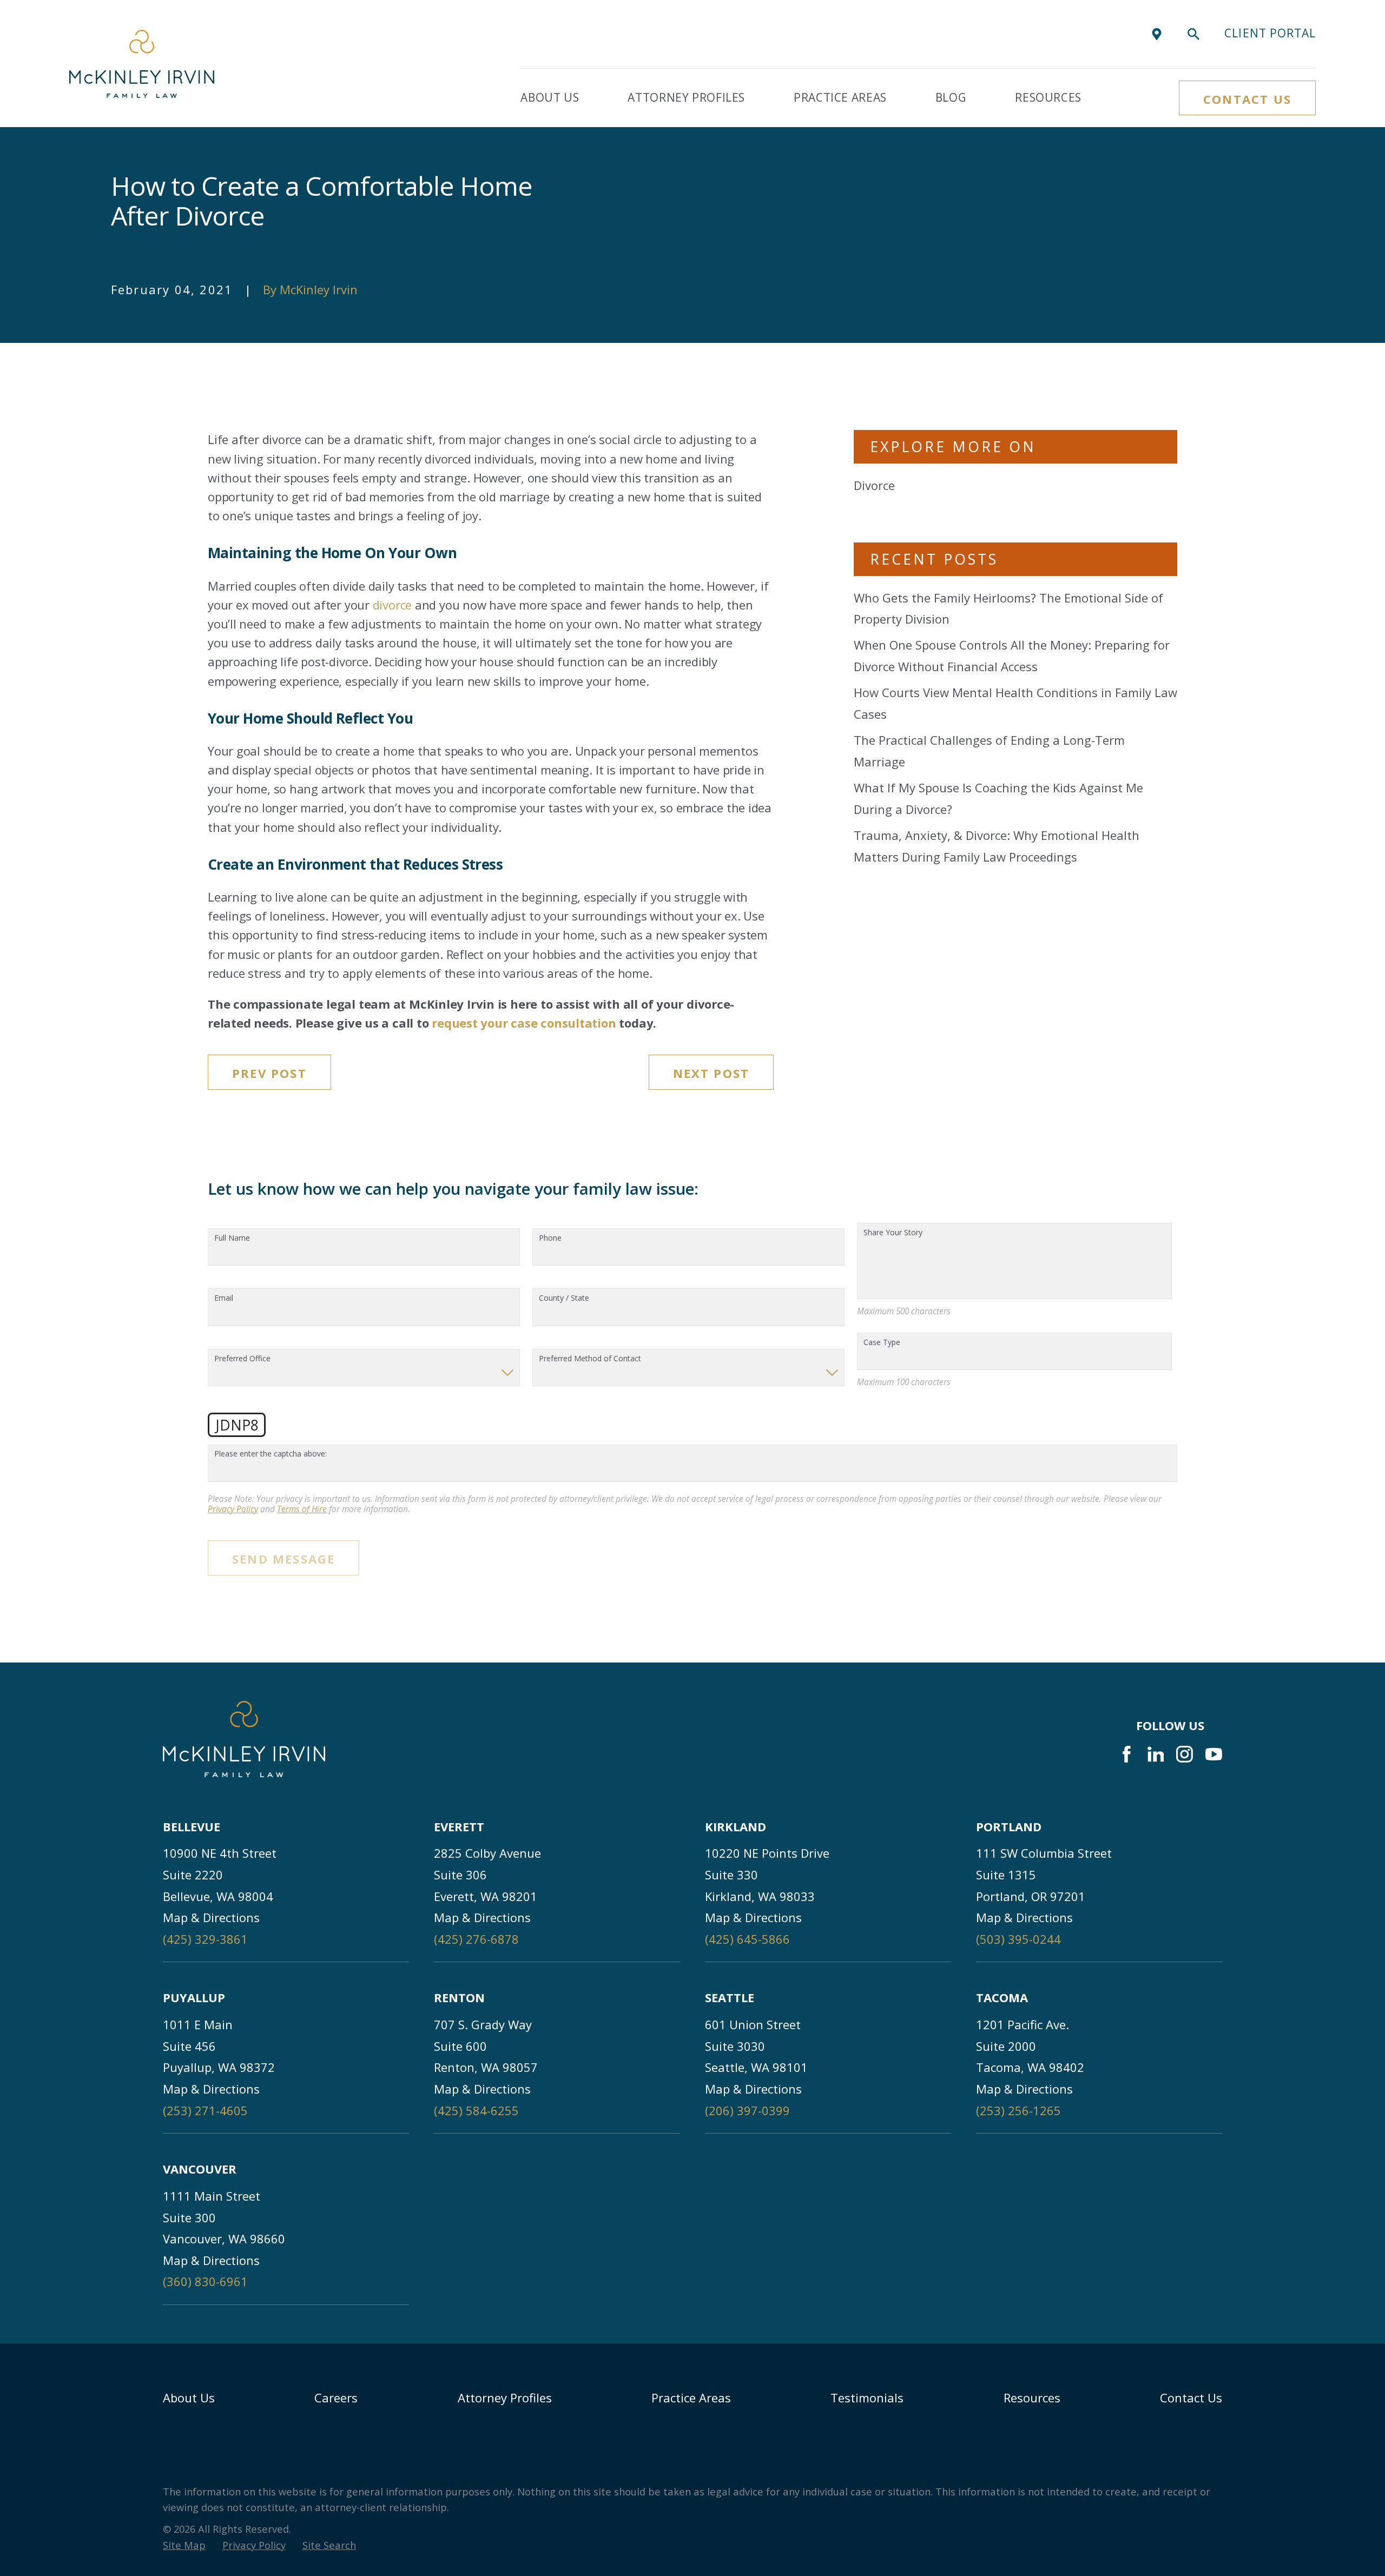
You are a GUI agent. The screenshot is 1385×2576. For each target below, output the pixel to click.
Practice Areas (691, 2398)
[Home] (142, 64)
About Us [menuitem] (550, 97)
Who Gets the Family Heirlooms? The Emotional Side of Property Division (1008, 608)
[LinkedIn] (1156, 1754)
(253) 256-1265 (1018, 2110)
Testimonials (867, 2398)
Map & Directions (211, 1917)
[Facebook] (1127, 1754)
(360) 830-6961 (205, 2281)
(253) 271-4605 (205, 2110)
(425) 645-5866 (747, 1939)
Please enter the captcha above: (271, 1454)
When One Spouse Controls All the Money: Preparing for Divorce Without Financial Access (1012, 655)
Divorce (874, 485)
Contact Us (1247, 99)
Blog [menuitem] (951, 97)
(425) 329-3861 (205, 1939)
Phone (550, 1238)
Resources (1032, 2398)
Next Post (711, 1073)
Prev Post (269, 1073)
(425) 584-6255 (476, 2110)
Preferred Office (242, 1359)
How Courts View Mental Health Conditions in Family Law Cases (1015, 703)
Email (224, 1298)
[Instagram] (1185, 1754)
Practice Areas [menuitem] (840, 97)
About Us (189, 2398)
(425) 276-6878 (476, 1939)
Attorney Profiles (505, 2398)
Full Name (232, 1238)
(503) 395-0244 (1018, 1939)
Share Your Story (893, 1233)
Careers (336, 2398)
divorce (392, 605)
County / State (564, 1298)
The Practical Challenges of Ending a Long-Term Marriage (989, 751)
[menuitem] (184, 2545)
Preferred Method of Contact (590, 1359)
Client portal (1270, 33)
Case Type (882, 1343)
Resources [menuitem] (1048, 97)
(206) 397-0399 (747, 2110)
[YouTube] (1214, 1754)
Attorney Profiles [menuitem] (686, 97)
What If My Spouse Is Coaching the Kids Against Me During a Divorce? (998, 798)
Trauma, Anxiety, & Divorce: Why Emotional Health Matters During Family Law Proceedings (997, 846)
